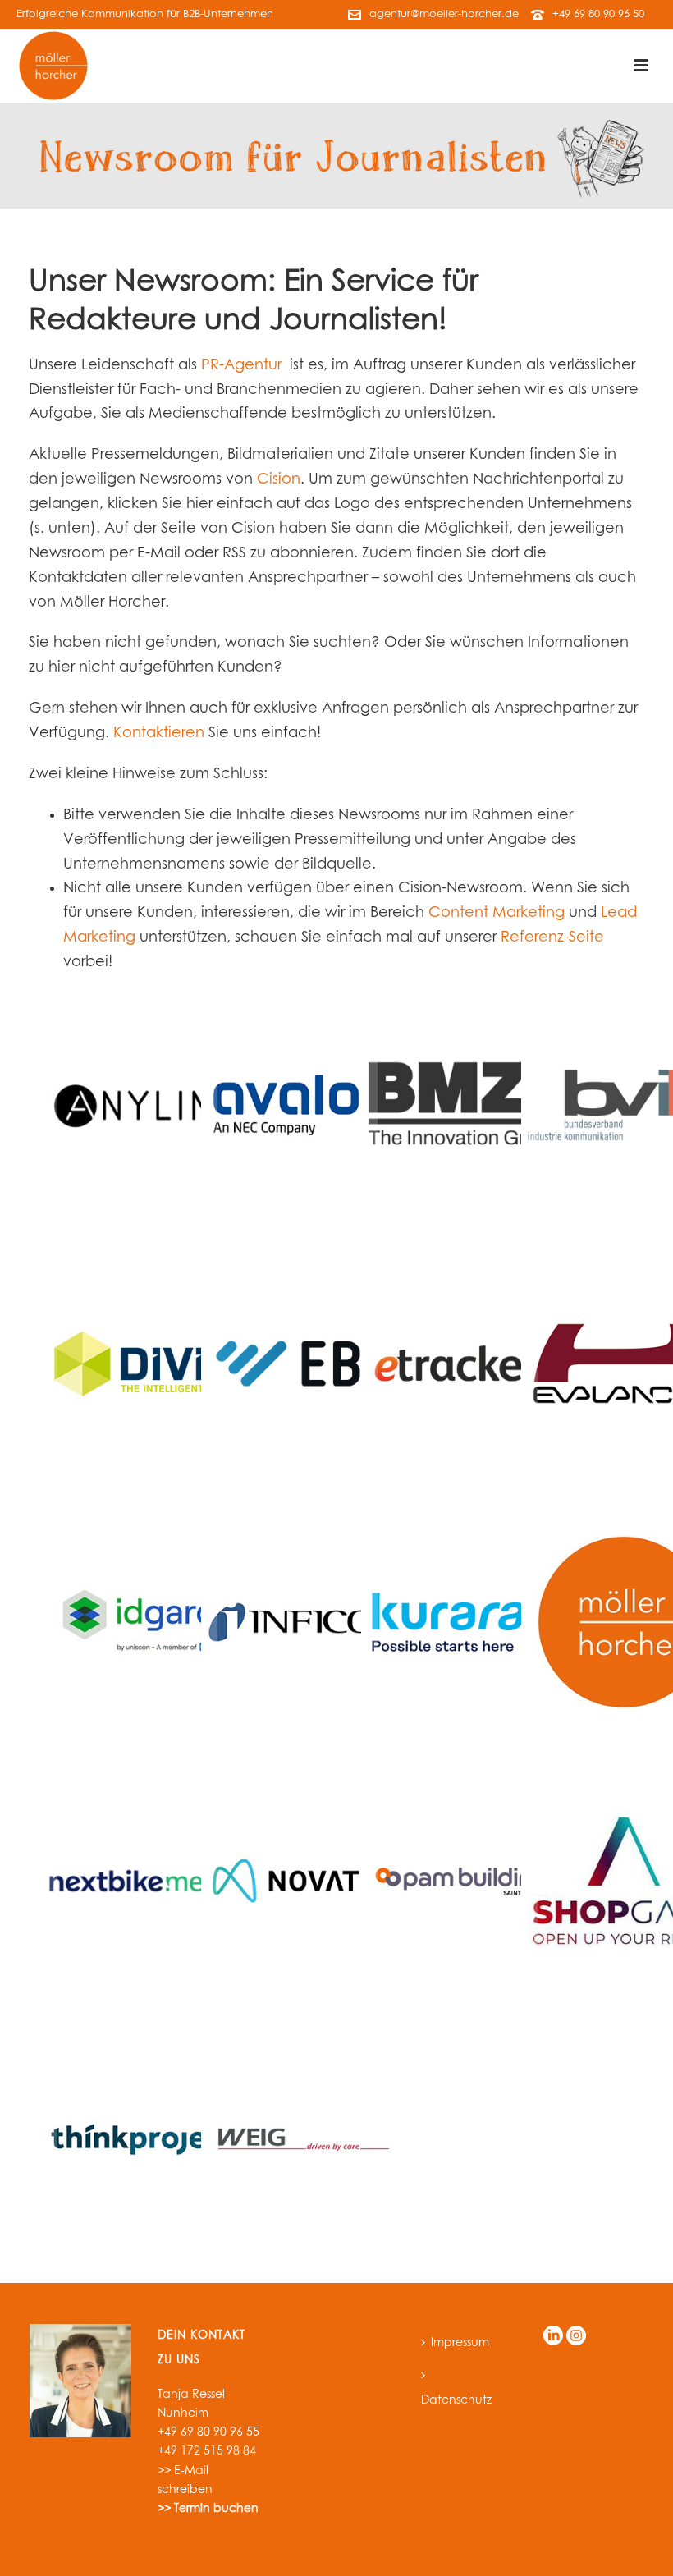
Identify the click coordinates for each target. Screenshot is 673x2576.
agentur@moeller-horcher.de (444, 14)
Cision (279, 479)
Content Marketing (497, 913)
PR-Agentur (241, 365)
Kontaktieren (159, 733)
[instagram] (576, 2337)
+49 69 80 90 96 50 (598, 14)
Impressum (460, 2343)
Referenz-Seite (552, 937)
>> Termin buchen (208, 2509)
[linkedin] (553, 2337)
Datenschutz (456, 2400)
